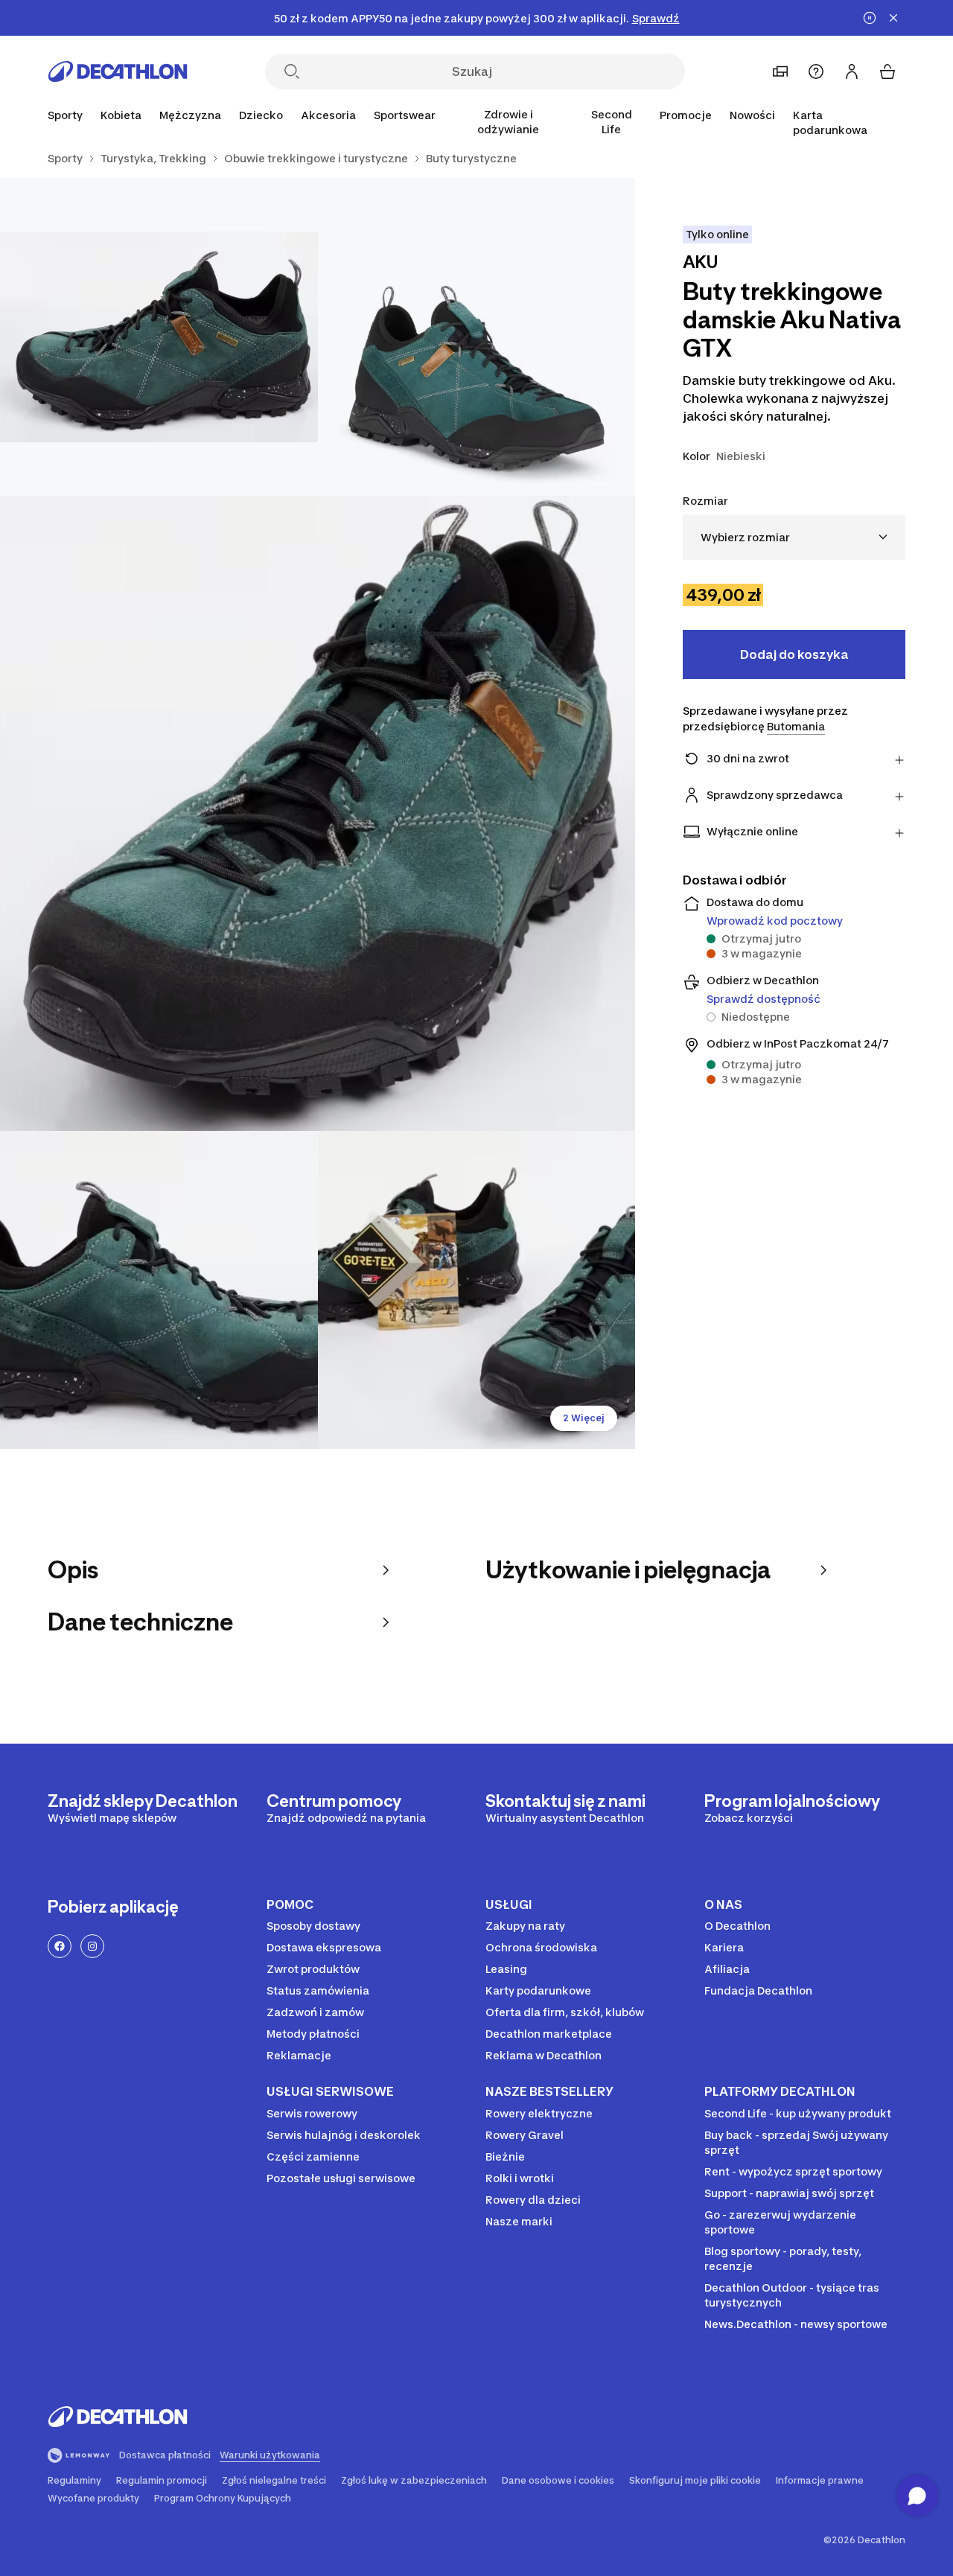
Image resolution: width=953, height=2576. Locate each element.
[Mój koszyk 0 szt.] (887, 71)
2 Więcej (584, 1418)
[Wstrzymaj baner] (870, 18)
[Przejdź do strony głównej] (118, 71)
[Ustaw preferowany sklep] (780, 71)
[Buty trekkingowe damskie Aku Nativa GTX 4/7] (159, 1290)
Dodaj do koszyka (794, 654)
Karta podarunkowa (830, 122)
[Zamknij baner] (893, 18)
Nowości (752, 115)
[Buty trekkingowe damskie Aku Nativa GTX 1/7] (477, 337)
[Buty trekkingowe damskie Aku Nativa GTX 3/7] (318, 813)
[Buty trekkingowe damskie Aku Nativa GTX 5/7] (477, 1290)
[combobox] (794, 537)
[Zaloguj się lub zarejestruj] (852, 71)
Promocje (686, 115)
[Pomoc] (816, 71)
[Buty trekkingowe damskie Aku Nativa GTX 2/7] (159, 337)
